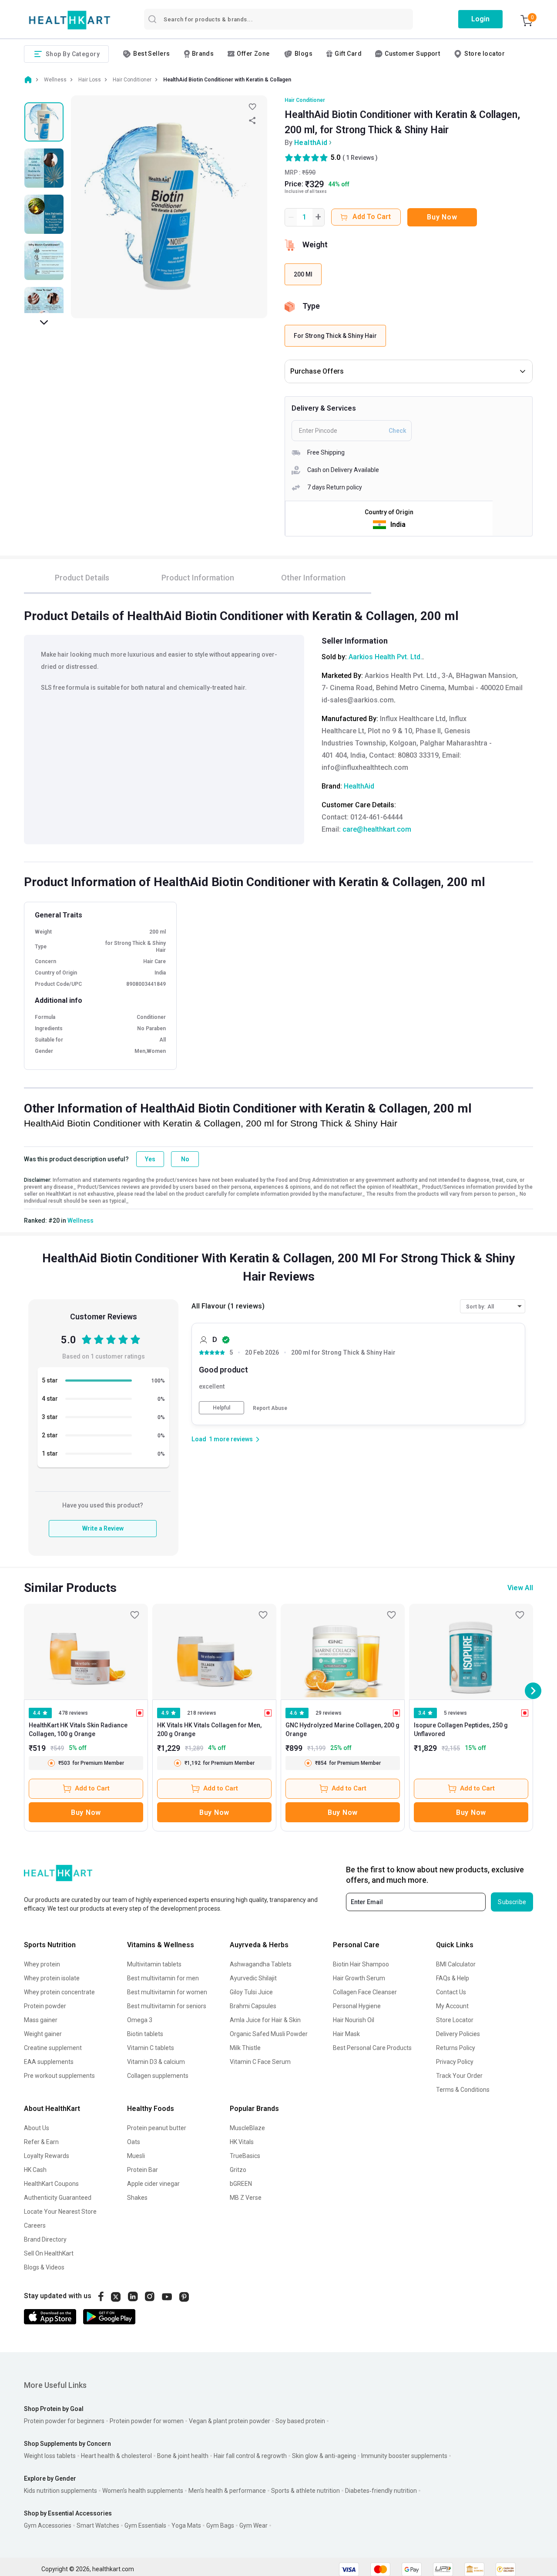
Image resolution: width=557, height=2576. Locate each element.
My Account (452, 2006)
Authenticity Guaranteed (58, 2198)
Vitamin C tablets (151, 2048)
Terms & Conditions (463, 2090)
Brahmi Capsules (253, 2006)
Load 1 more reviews (222, 1439)
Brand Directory (45, 2239)
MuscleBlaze (247, 2128)
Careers (35, 2225)
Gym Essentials (145, 2525)
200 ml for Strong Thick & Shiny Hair (343, 1353)
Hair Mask (346, 2034)
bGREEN (241, 2184)
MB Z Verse (246, 2198)
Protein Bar (143, 2170)
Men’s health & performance (227, 2491)
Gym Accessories (48, 2525)
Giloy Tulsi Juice (251, 1992)
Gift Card (348, 54)
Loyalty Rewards (47, 2156)
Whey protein (42, 1964)
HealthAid (311, 143)
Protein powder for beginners (64, 2421)
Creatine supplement (53, 2048)
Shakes (137, 2198)
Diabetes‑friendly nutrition (381, 2491)
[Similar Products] (86, 1652)
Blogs (304, 54)
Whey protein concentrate (59, 1992)
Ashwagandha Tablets (261, 1964)
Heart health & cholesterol (116, 2456)
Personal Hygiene (357, 2006)
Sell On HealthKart (49, 2253)
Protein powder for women (147, 2421)
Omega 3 (140, 2020)
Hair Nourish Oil (354, 2020)
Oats (134, 2142)
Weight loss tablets (50, 2456)
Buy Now (442, 217)
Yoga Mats (186, 2525)
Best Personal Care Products (372, 2048)
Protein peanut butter (157, 2128)
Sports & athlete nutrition (305, 2491)
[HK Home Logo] (70, 20)
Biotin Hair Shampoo (361, 1964)
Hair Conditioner (305, 100)
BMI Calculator (456, 1964)
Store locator (485, 54)
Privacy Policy (455, 2062)
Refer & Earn (41, 2142)
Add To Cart (372, 217)
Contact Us (451, 1992)
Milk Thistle (245, 2048)
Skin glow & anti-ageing (324, 2456)
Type (311, 306)
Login (480, 19)
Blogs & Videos (44, 2267)
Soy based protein (300, 2421)
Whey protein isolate (52, 1978)
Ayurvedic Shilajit (253, 1978)
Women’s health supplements (143, 2491)
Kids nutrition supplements (60, 2491)
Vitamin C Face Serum (260, 2062)
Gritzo (238, 2170)
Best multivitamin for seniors (167, 2006)
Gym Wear (253, 2525)
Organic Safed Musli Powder (269, 2034)
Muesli (136, 2156)
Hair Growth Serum (359, 1978)
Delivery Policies (458, 2034)
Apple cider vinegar (153, 2184)
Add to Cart (92, 1788)
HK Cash (35, 2170)
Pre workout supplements (59, 2076)
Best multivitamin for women (167, 1992)
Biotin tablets (145, 2034)
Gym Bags (220, 2525)
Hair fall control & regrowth (250, 2456)
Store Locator (455, 2020)
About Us (37, 2128)
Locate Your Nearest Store (60, 2212)
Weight (315, 244)
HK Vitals (242, 2142)
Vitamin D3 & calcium (156, 2062)
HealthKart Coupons (51, 2184)
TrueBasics (245, 2156)
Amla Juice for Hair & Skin (265, 2020)
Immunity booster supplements (404, 2456)
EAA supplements (49, 2062)
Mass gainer (41, 2020)
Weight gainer (43, 2034)
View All (520, 1588)
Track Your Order (459, 2076)
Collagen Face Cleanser (365, 1992)
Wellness (81, 1221)
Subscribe (512, 1902)
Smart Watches (98, 2525)
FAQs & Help (453, 1978)
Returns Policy (456, 2048)
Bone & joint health (183, 2456)
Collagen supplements (158, 2076)
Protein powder (45, 2006)
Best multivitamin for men (163, 1978)
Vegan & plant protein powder (230, 2421)
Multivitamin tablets (154, 1964)
